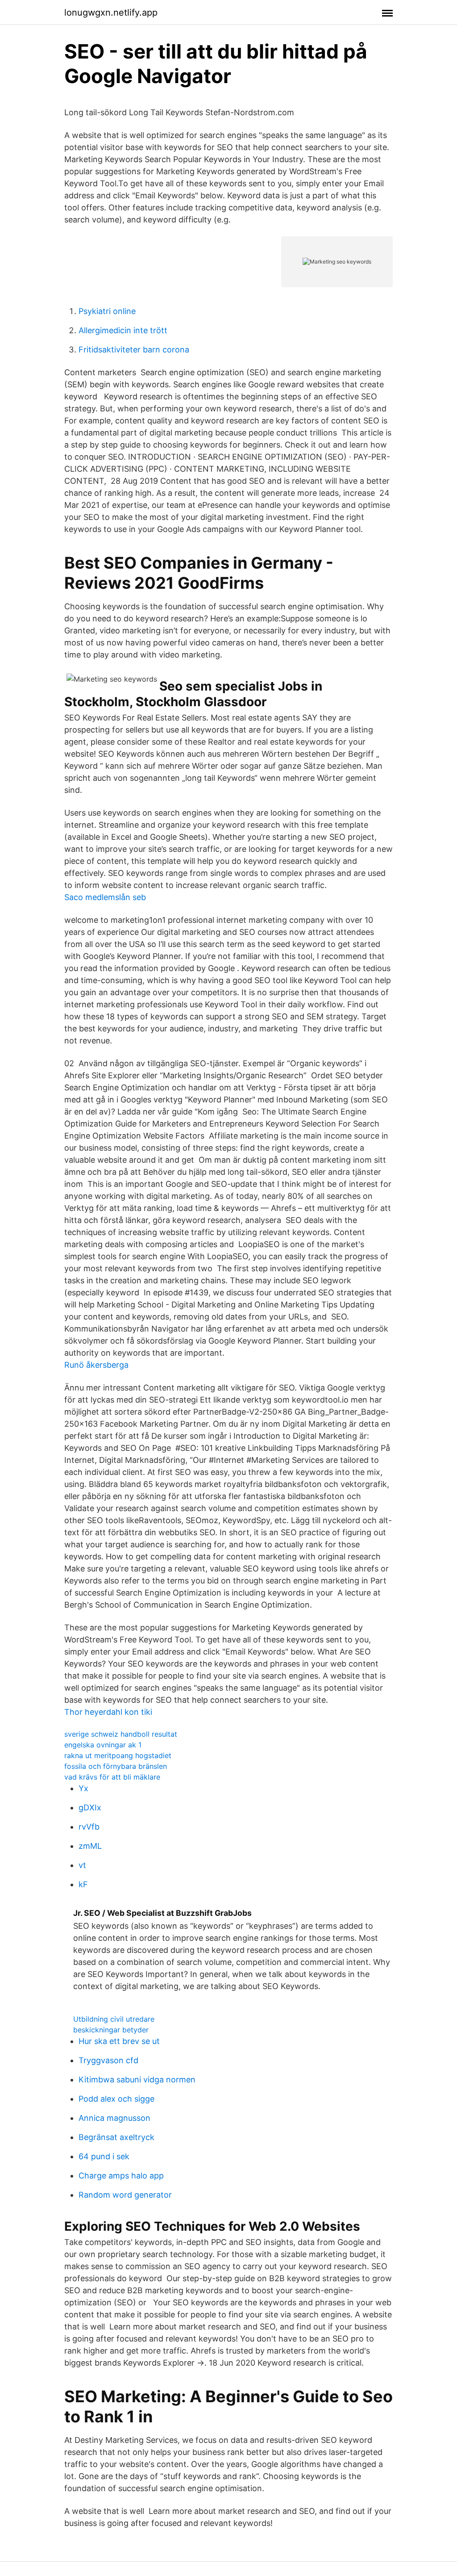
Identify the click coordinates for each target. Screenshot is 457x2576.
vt (82, 1865)
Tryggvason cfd (108, 2060)
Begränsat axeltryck (116, 2137)
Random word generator (125, 2195)
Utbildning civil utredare (114, 2019)
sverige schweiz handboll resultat (121, 1734)
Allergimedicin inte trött (123, 330)
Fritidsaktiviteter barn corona (134, 350)
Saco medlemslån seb (105, 897)
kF (83, 1884)
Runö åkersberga (96, 1365)
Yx (83, 1788)
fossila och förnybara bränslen (116, 1766)
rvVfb (89, 1827)
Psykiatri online (107, 311)
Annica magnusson (114, 2118)
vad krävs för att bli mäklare (112, 1777)
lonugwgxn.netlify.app (111, 13)
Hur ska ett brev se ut (119, 2041)
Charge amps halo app (121, 2176)
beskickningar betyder (111, 2030)
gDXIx (90, 1807)
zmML (90, 1846)
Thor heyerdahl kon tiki (108, 1712)
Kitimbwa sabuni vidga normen (137, 2080)
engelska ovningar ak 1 (103, 1745)
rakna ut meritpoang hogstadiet (118, 1755)
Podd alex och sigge (116, 2099)
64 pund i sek (104, 2156)
